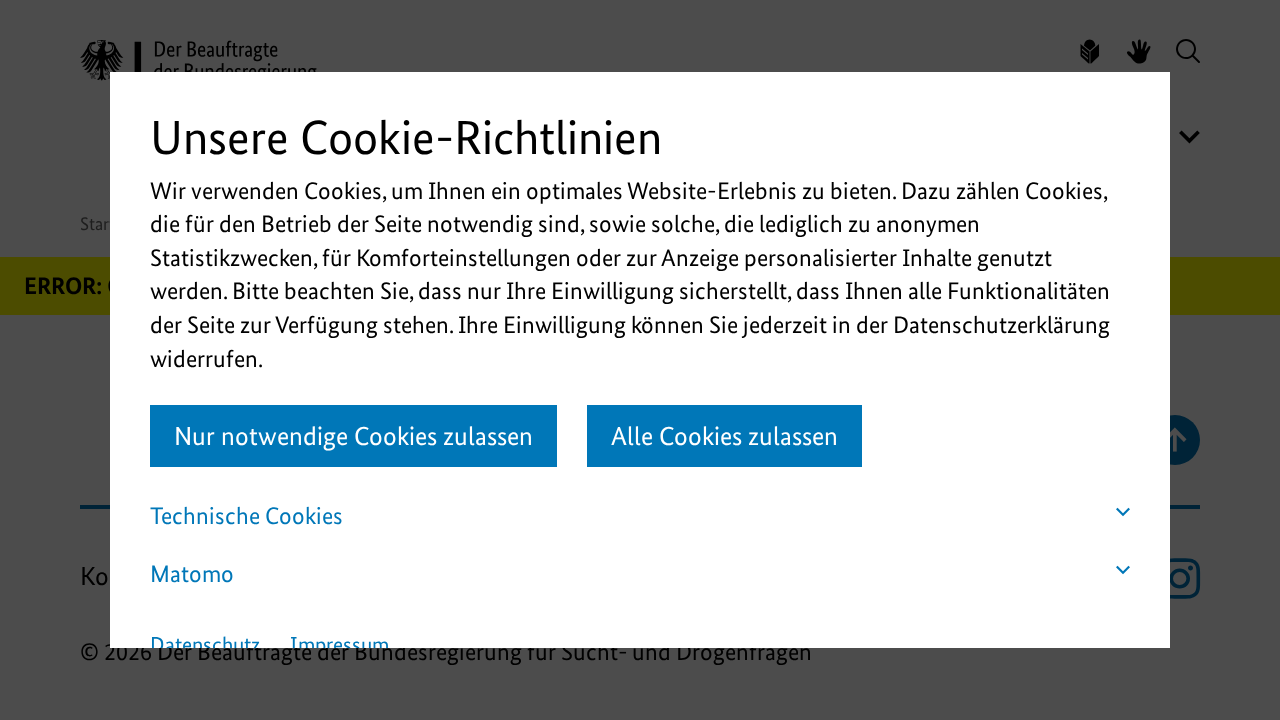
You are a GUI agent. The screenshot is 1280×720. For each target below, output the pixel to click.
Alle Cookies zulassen (724, 435)
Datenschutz (205, 644)
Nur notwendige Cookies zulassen (353, 435)
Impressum (339, 644)
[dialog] (640, 360)
